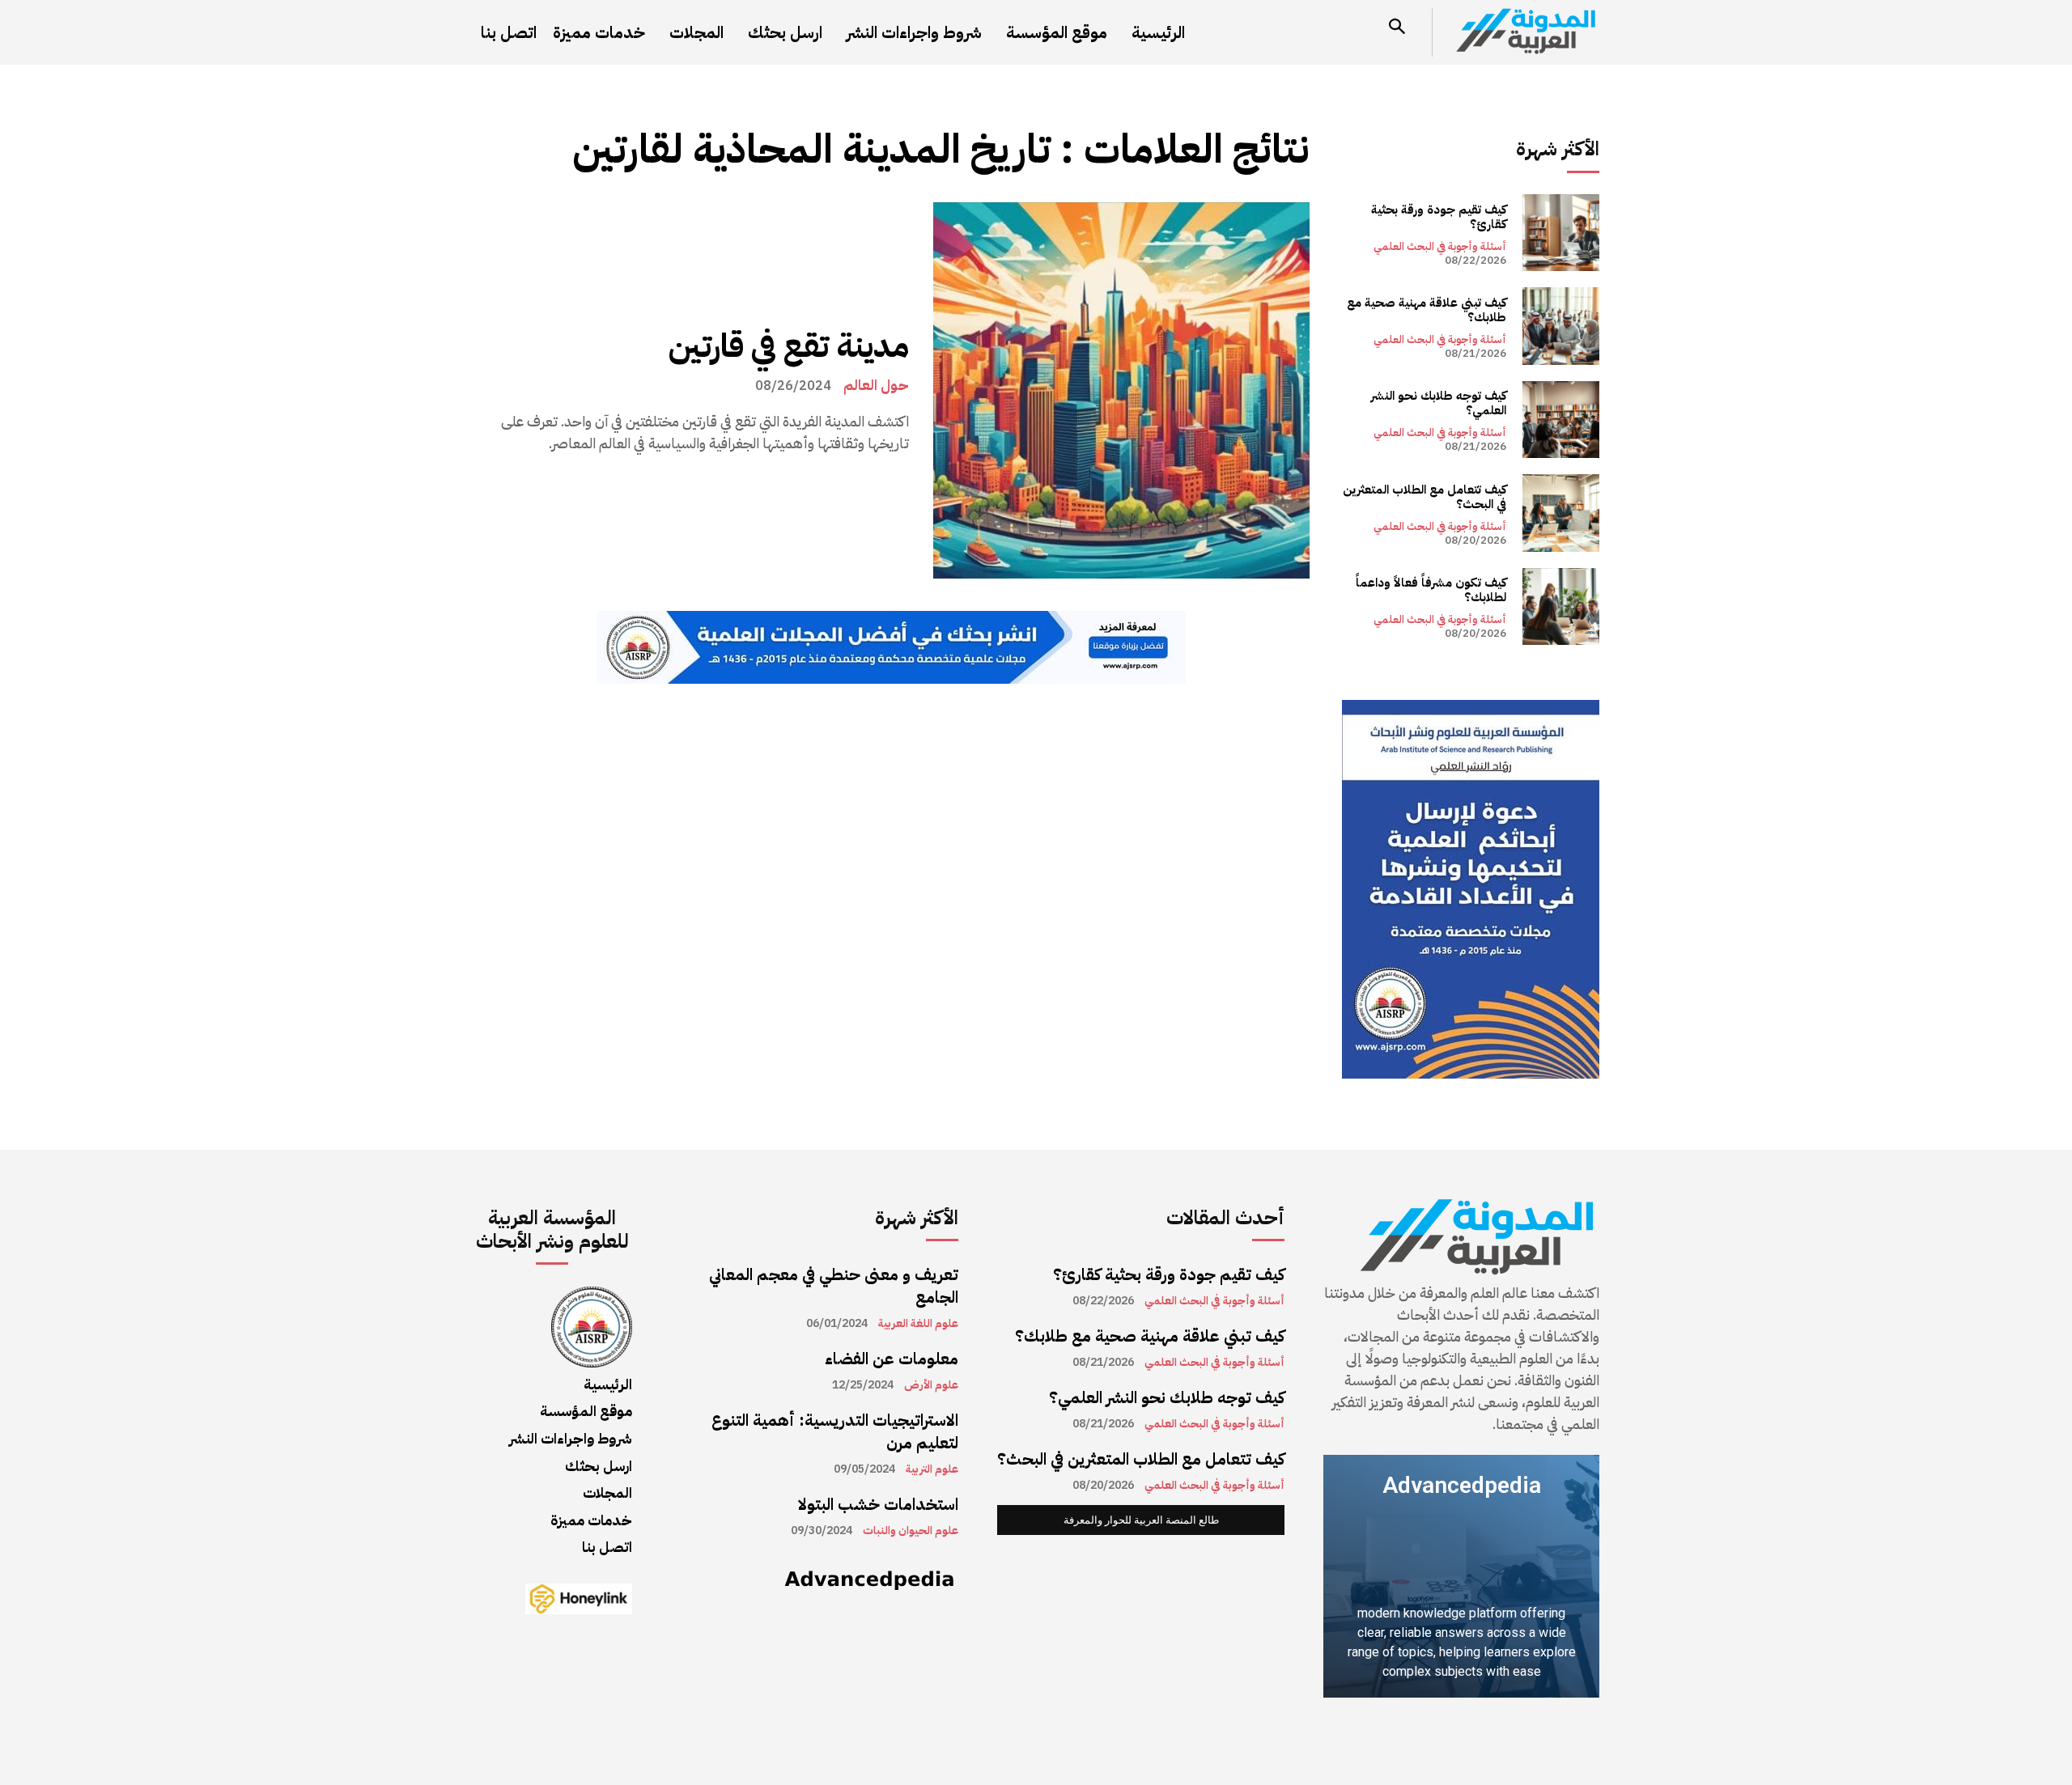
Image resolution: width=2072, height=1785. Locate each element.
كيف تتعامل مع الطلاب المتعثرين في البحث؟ (1424, 497)
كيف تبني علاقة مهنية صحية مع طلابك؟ (1427, 310)
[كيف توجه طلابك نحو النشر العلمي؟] (1561, 420)
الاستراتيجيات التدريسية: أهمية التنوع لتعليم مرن (835, 1431)
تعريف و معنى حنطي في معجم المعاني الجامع (834, 1286)
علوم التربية (932, 1469)
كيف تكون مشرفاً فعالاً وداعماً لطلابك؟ (1431, 590)
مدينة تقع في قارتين (789, 346)
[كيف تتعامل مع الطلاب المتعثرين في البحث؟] (1561, 513)
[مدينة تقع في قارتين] (1121, 390)
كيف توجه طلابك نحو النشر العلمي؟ (1439, 403)
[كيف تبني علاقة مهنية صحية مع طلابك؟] (1561, 326)
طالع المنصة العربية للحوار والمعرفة (1141, 1520)
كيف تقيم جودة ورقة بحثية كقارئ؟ (1439, 217)
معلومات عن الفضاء (892, 1359)
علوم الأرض (931, 1385)
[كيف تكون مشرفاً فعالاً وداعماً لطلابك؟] (1561, 606)
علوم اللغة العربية (918, 1324)
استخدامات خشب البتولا (878, 1504)
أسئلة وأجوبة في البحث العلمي (1440, 246)
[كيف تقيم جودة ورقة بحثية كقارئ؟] (1561, 233)
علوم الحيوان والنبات (911, 1531)
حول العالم (876, 385)
